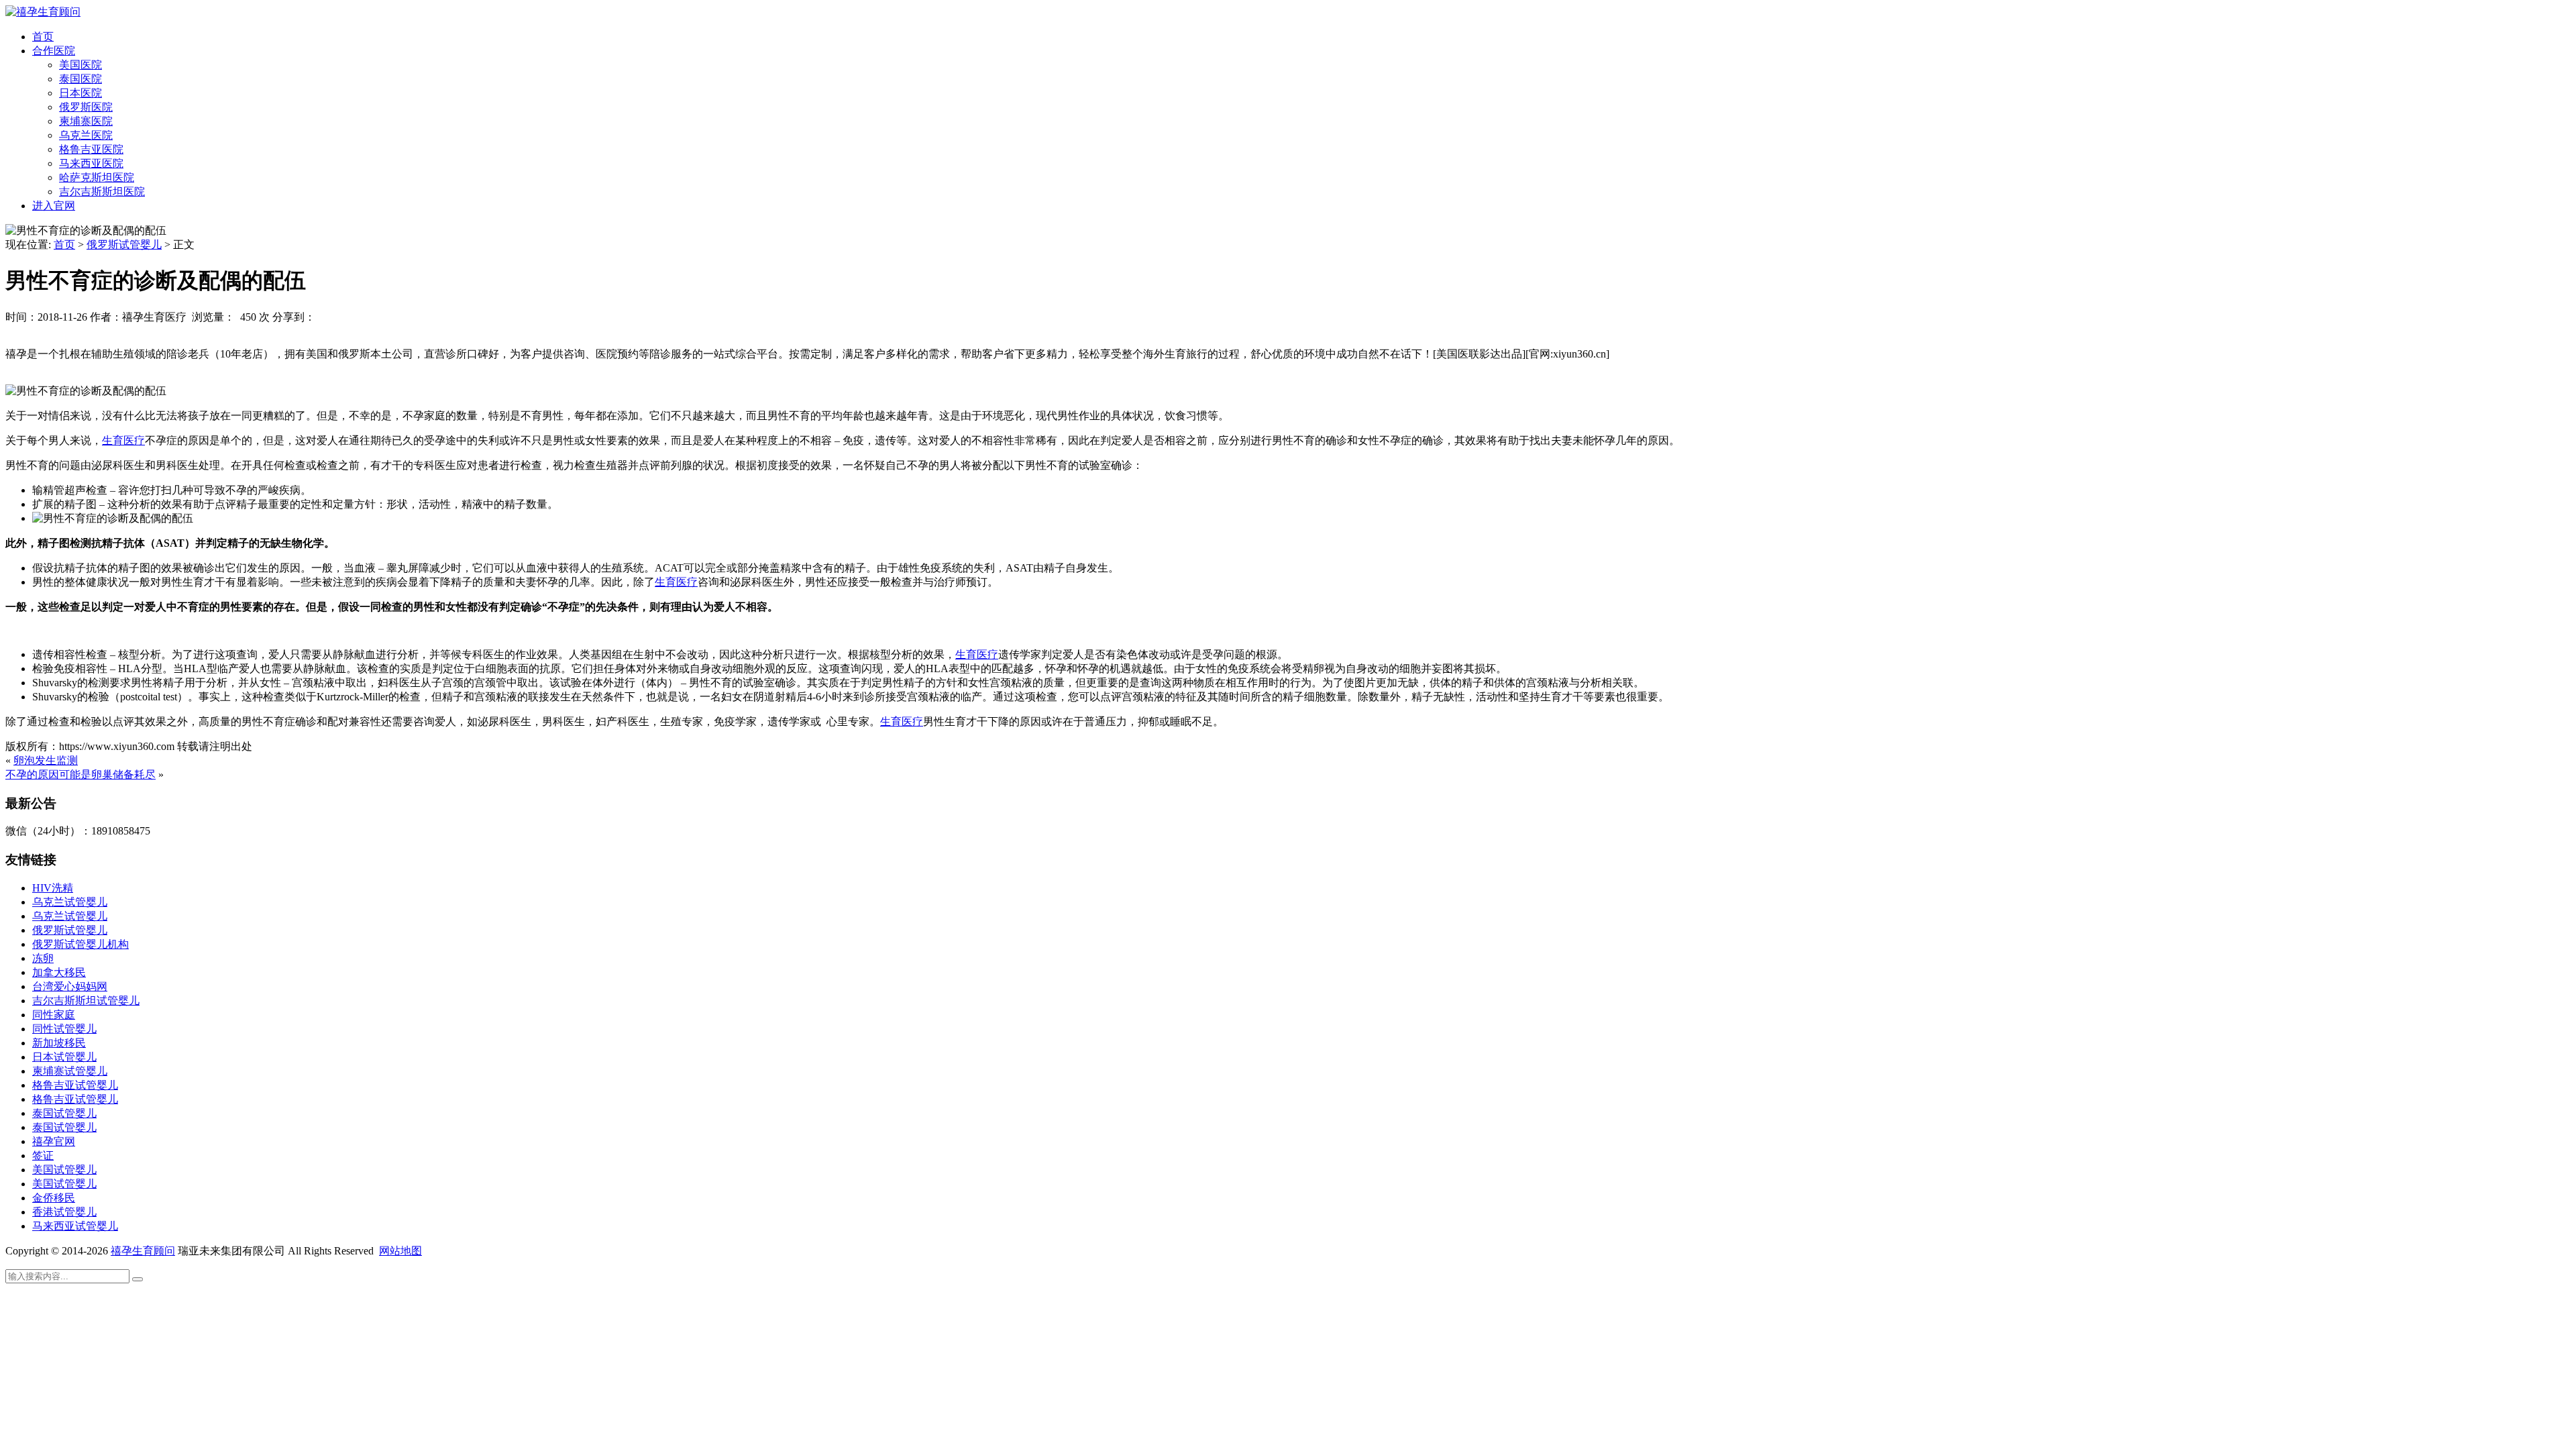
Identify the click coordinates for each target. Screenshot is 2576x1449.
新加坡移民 (59, 1043)
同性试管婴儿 (64, 1029)
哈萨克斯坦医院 (97, 177)
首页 (43, 37)
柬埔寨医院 (86, 121)
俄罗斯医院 (86, 107)
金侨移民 (54, 1198)
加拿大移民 (59, 972)
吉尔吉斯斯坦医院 (102, 192)
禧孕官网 (54, 1141)
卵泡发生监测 (46, 760)
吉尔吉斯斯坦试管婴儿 (86, 1001)
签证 (43, 1156)
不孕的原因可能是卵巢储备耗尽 (80, 774)
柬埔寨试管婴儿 (70, 1071)
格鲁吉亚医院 (91, 149)
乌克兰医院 (86, 135)
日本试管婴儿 (64, 1057)
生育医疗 (123, 440)
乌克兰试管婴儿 (70, 902)
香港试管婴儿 (64, 1212)
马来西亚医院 (91, 163)
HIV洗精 (53, 888)
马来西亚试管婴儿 (75, 1226)
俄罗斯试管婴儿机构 (80, 944)
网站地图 (400, 1251)
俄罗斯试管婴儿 (124, 245)
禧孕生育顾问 (143, 1251)
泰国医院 (80, 79)
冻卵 (43, 958)
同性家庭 (54, 1015)
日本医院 (80, 93)
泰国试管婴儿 (64, 1113)
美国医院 (80, 65)
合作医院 (54, 51)
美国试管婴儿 (64, 1170)
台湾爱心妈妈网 (70, 986)
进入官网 (54, 206)
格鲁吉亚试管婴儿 (75, 1085)
